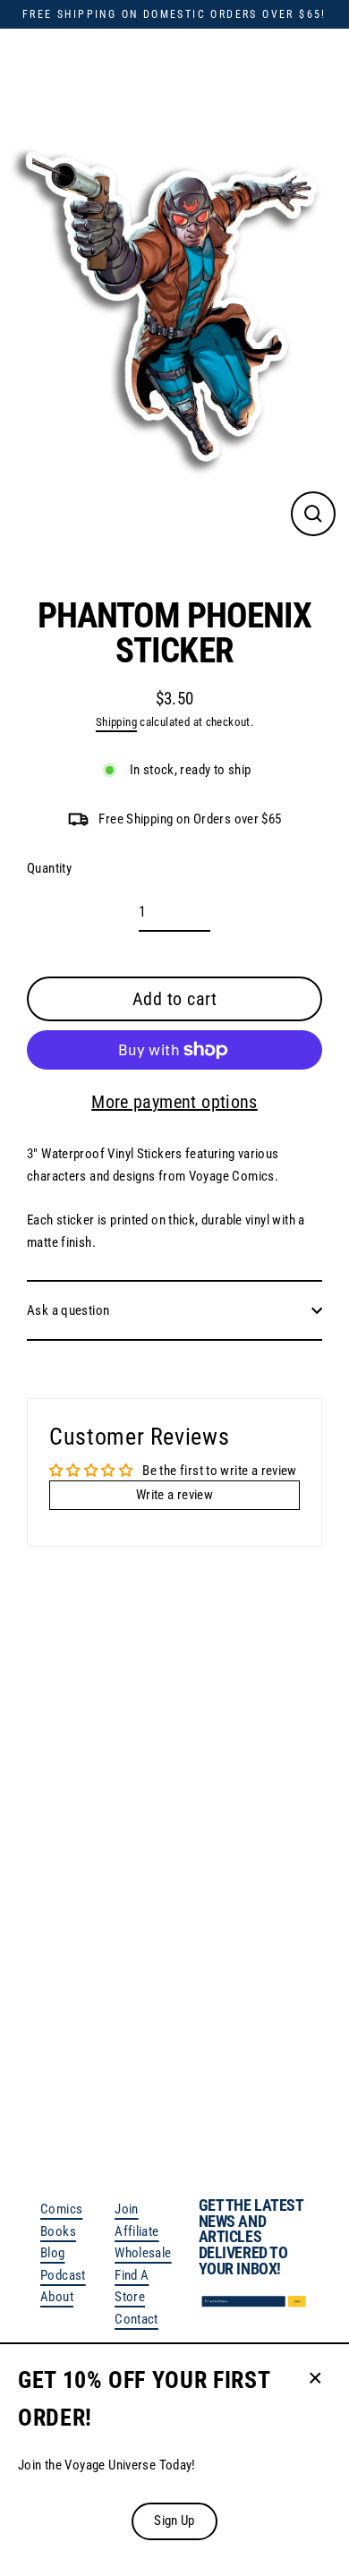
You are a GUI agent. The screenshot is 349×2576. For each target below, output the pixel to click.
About (57, 2297)
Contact (136, 2319)
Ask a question (68, 1310)
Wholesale (143, 2253)
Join (127, 2209)
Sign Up (174, 2521)
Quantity (49, 868)
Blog (53, 2253)
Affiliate (136, 2231)
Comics (61, 2209)
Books (58, 2231)
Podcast (63, 2275)
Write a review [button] (174, 1495)
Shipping (116, 722)
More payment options (174, 1102)
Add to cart (166, 2047)
